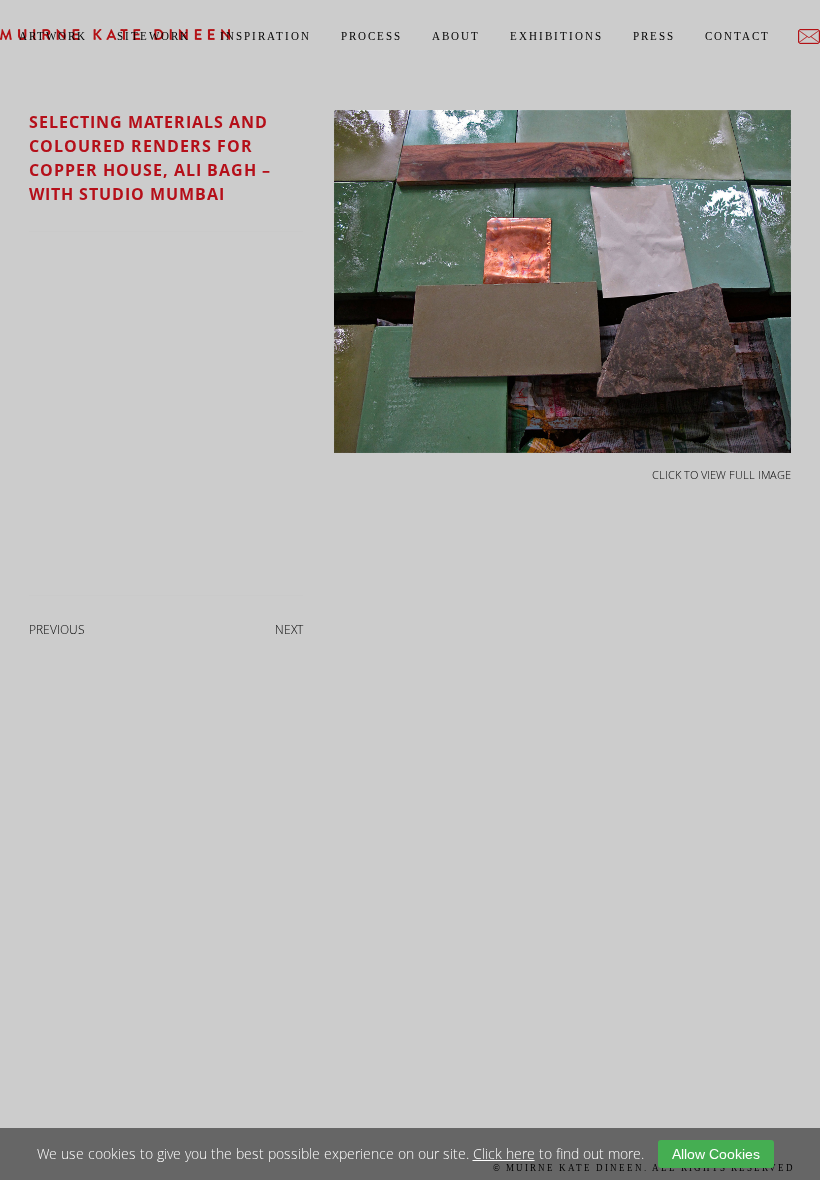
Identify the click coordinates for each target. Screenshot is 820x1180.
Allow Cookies (716, 1154)
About (456, 36)
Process (371, 36)
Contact (737, 36)
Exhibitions (556, 36)
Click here (504, 1153)
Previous (57, 629)
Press (654, 36)
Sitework (153, 36)
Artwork (53, 36)
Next (289, 629)
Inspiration (265, 36)
